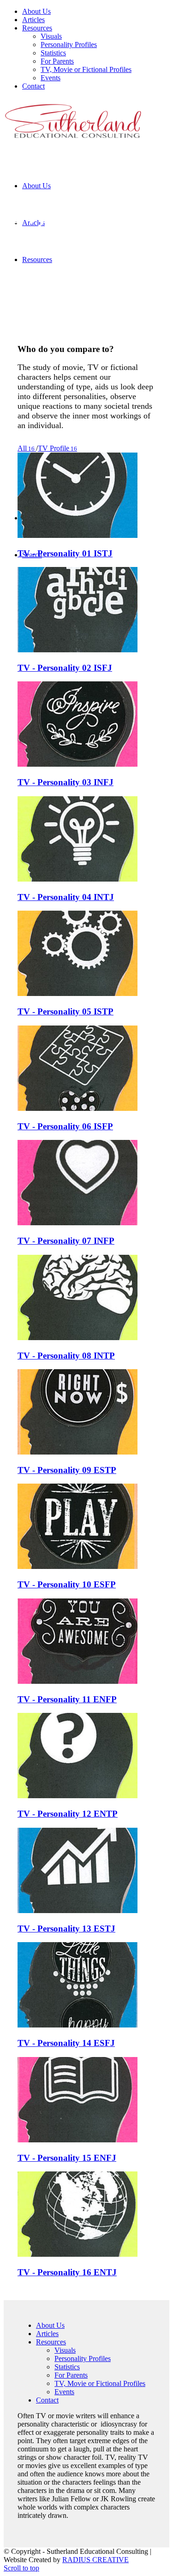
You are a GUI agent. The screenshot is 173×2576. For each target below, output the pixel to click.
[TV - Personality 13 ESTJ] (78, 1911)
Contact (47, 2400)
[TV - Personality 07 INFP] (78, 1223)
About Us (50, 2325)
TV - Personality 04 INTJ (66, 897)
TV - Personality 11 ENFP (67, 1699)
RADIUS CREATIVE (95, 2560)
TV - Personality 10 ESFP (67, 1584)
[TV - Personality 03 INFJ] (78, 764)
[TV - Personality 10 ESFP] (78, 1566)
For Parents (71, 2375)
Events (64, 2392)
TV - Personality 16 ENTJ (67, 2272)
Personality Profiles (83, 2358)
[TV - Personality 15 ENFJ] (78, 2140)
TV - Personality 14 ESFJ (66, 2043)
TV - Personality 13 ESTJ (66, 1929)
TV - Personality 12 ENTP (68, 1814)
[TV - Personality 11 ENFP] (78, 1681)
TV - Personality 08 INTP (66, 1356)
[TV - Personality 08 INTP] (78, 1338)
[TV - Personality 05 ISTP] (78, 993)
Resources (51, 2342)
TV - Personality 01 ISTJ (65, 553)
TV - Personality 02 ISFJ (65, 668)
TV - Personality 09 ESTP (67, 1470)
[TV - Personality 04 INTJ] (78, 879)
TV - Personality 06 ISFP (65, 1126)
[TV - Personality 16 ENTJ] (78, 2254)
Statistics (67, 2367)
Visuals (65, 2350)
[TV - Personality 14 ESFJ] (78, 2025)
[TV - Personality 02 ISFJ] (78, 650)
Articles (47, 2334)
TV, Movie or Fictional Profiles (100, 2383)
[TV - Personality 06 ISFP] (78, 1108)
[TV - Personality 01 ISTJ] (78, 535)
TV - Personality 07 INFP (66, 1241)
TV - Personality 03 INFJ (66, 782)
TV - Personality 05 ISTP (66, 1011)
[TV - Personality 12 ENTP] (78, 1796)
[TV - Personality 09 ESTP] (78, 1452)
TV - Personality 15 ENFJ (67, 2158)
